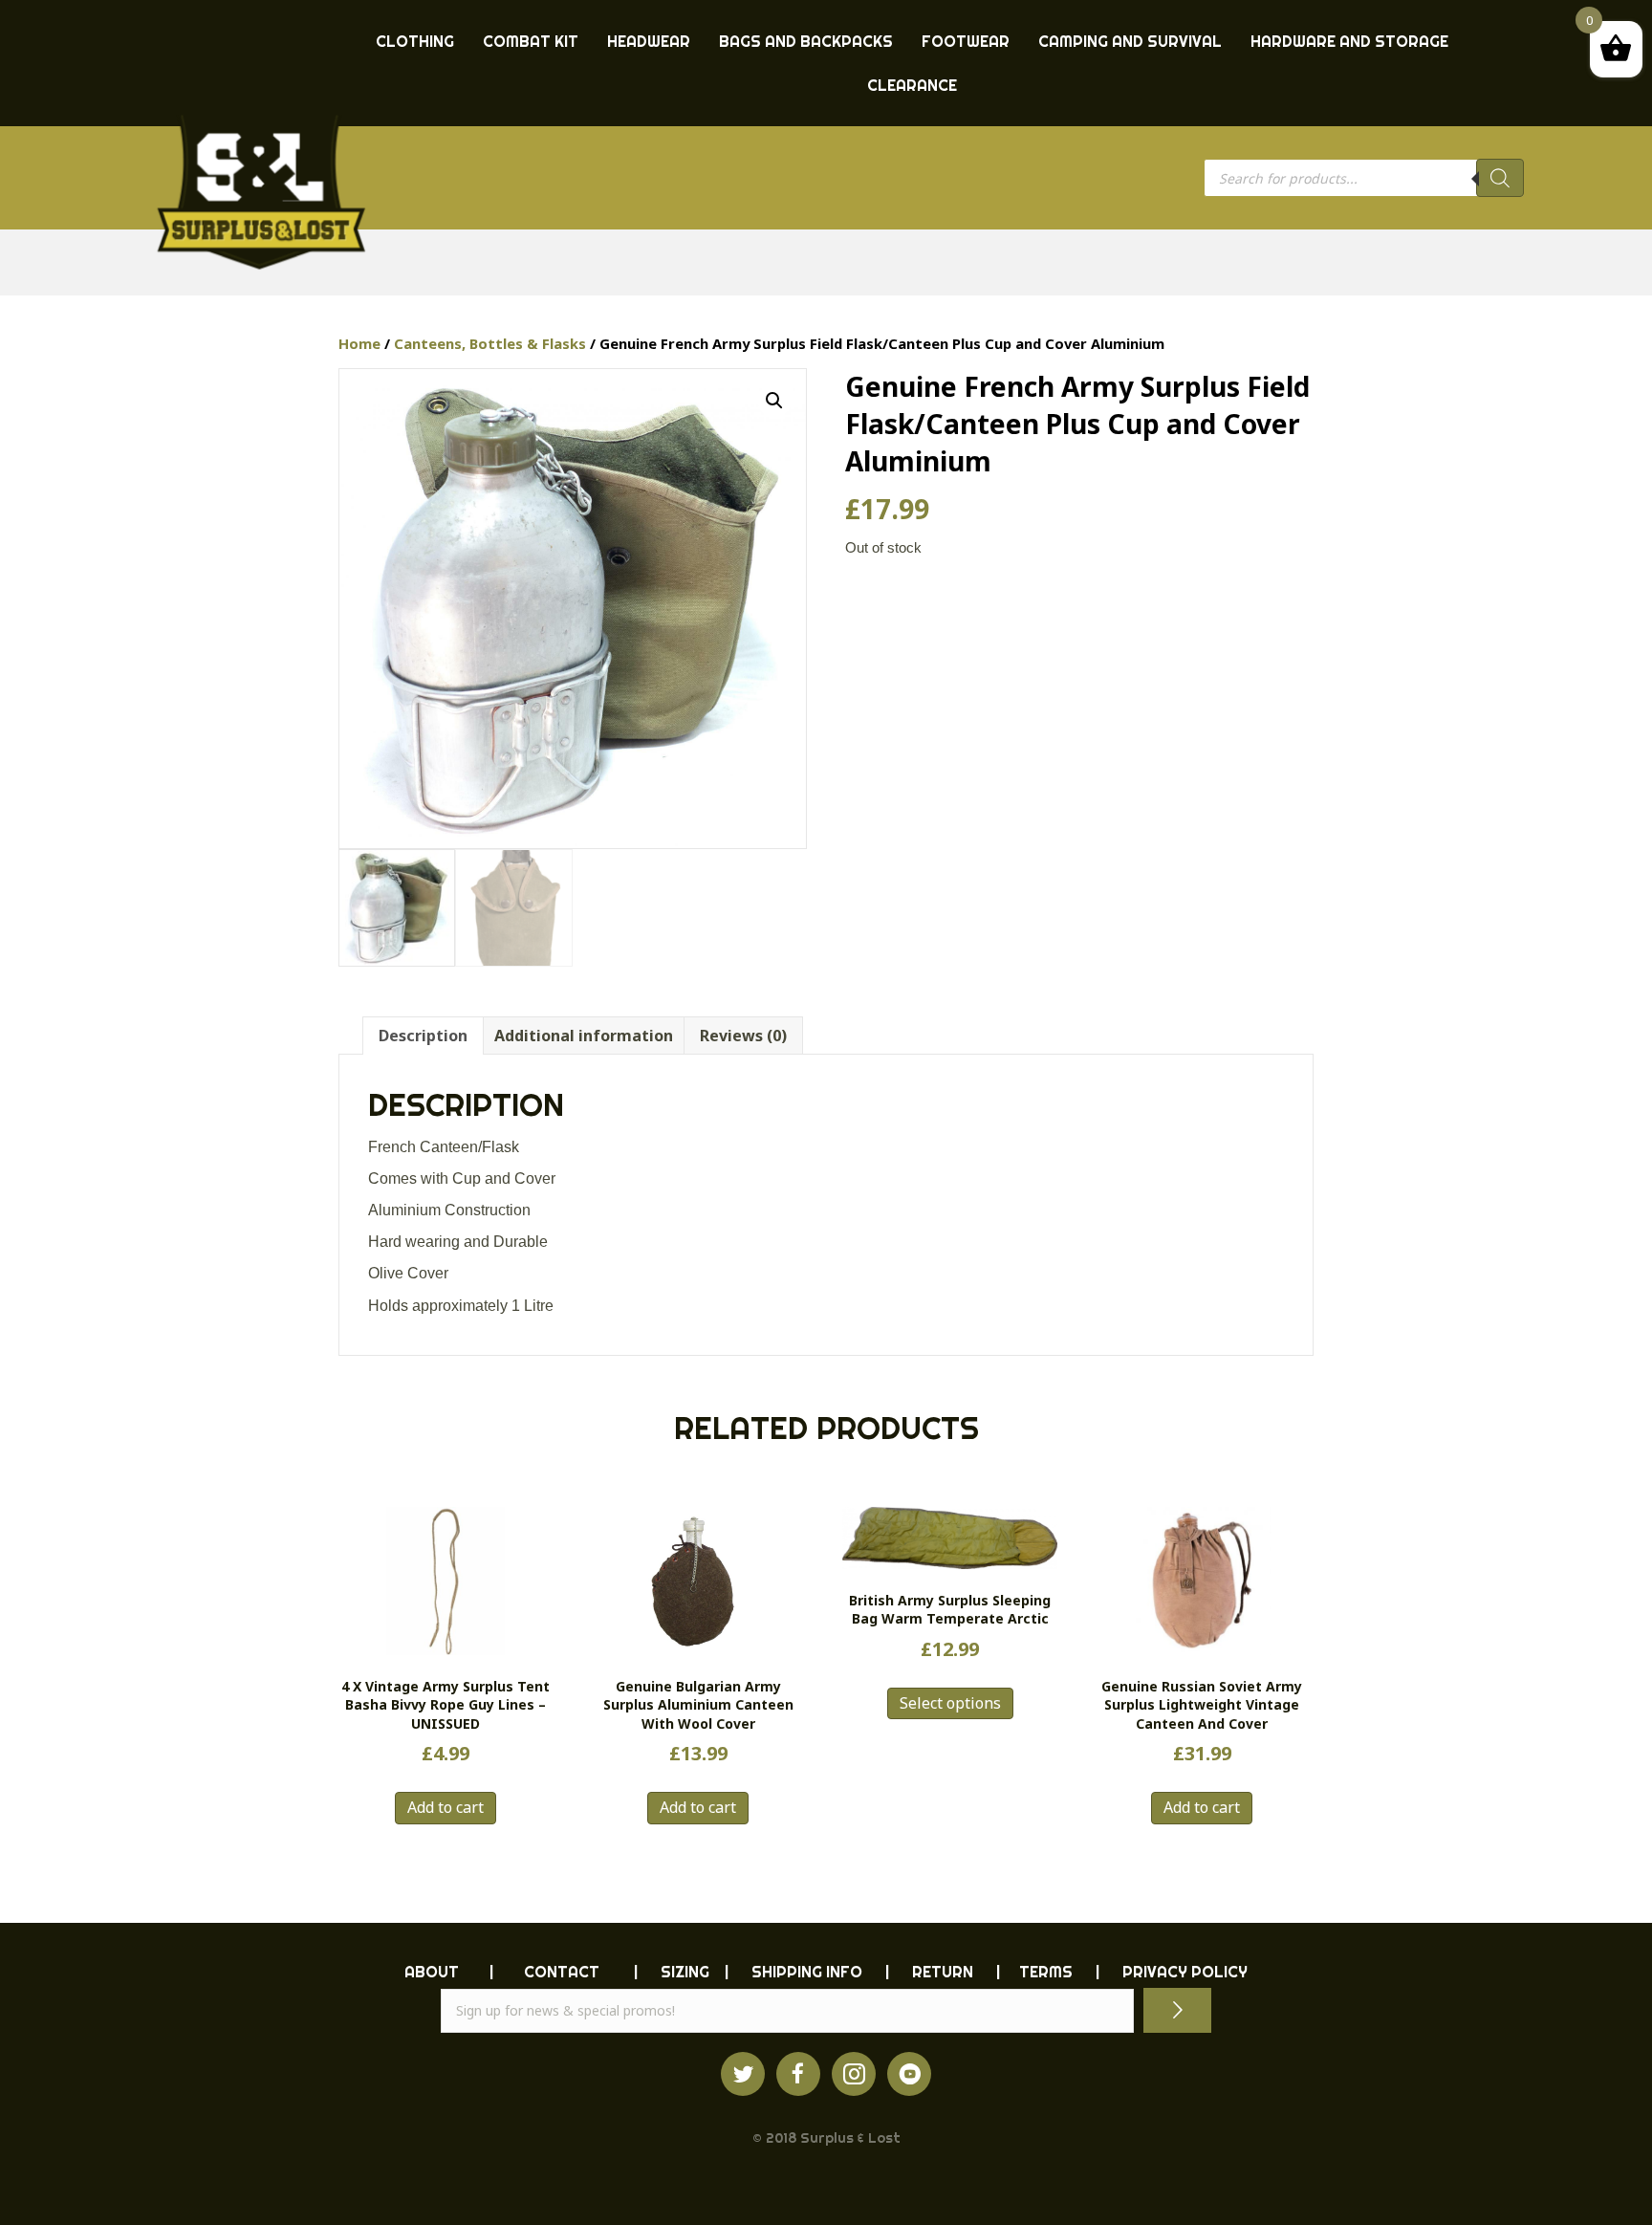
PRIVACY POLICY (1185, 1972)
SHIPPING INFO (807, 1972)
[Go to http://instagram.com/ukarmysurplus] (854, 2074)
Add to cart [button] (446, 1807)
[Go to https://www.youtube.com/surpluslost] (909, 2074)
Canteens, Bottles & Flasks (490, 343)
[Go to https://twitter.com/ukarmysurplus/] (743, 2074)
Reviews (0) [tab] (743, 1036)
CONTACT (562, 1972)
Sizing (685, 1972)
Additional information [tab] (584, 1036)
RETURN (943, 1972)
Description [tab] (423, 1036)
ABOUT (432, 1972)
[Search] (1500, 178)
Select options (950, 1703)
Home (359, 343)
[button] (774, 401)
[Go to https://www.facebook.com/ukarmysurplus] (798, 2074)
